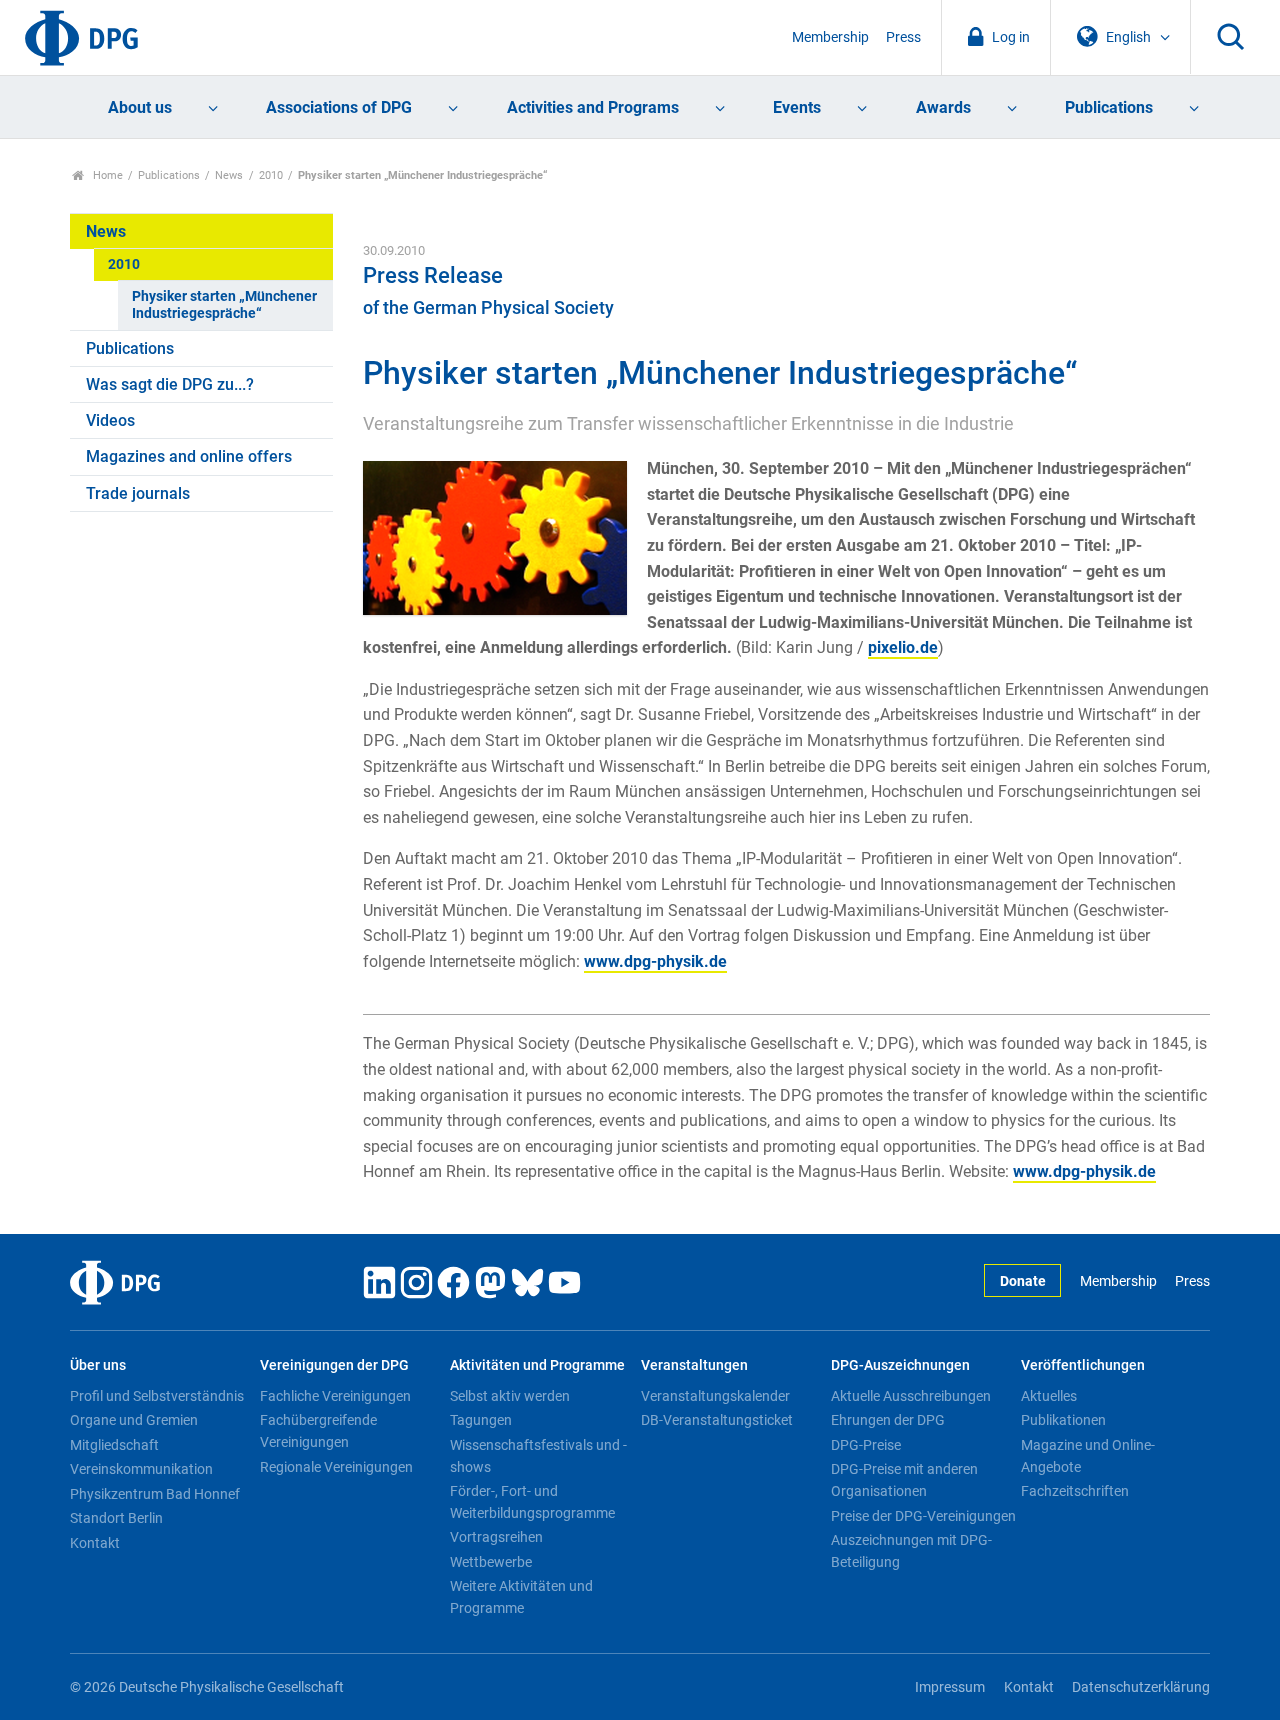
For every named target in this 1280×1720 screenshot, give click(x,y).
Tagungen (481, 1420)
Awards (943, 107)
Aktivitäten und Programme (537, 1365)
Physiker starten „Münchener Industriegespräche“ (224, 305)
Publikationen (1063, 1420)
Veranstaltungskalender (715, 1396)
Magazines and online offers (189, 456)
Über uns (98, 1365)
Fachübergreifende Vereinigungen (318, 1431)
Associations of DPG (339, 107)
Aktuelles (1049, 1396)
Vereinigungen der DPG (334, 1365)
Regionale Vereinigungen (336, 1467)
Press (903, 37)
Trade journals (138, 493)
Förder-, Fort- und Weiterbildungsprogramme (532, 1502)
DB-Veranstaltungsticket (717, 1420)
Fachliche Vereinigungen (335, 1396)
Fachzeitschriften (1075, 1491)
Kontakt (95, 1543)
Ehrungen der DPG (888, 1420)
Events (797, 107)
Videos (110, 420)
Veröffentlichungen (1083, 1365)
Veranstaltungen (694, 1365)
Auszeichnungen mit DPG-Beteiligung (911, 1551)
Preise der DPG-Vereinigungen (923, 1516)
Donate (1023, 1281)
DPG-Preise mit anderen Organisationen (904, 1480)
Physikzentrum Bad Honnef (155, 1494)
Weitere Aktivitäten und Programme (521, 1597)
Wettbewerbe (491, 1562)
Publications (1109, 107)
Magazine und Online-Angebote (1088, 1456)
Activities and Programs (593, 107)
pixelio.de (903, 647)
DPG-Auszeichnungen (900, 1365)
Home (106, 175)
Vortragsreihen (496, 1537)
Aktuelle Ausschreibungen (911, 1396)
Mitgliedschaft (114, 1445)
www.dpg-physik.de (655, 961)
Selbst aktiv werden (510, 1396)
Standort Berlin (116, 1518)
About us (140, 107)
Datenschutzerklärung (1141, 1687)
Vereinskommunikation (141, 1469)
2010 (271, 175)
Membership (830, 37)
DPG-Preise (866, 1445)
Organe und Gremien (134, 1420)
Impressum (950, 1687)
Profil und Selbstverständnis (157, 1396)
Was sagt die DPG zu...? (170, 384)
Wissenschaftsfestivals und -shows (538, 1456)
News (229, 175)
